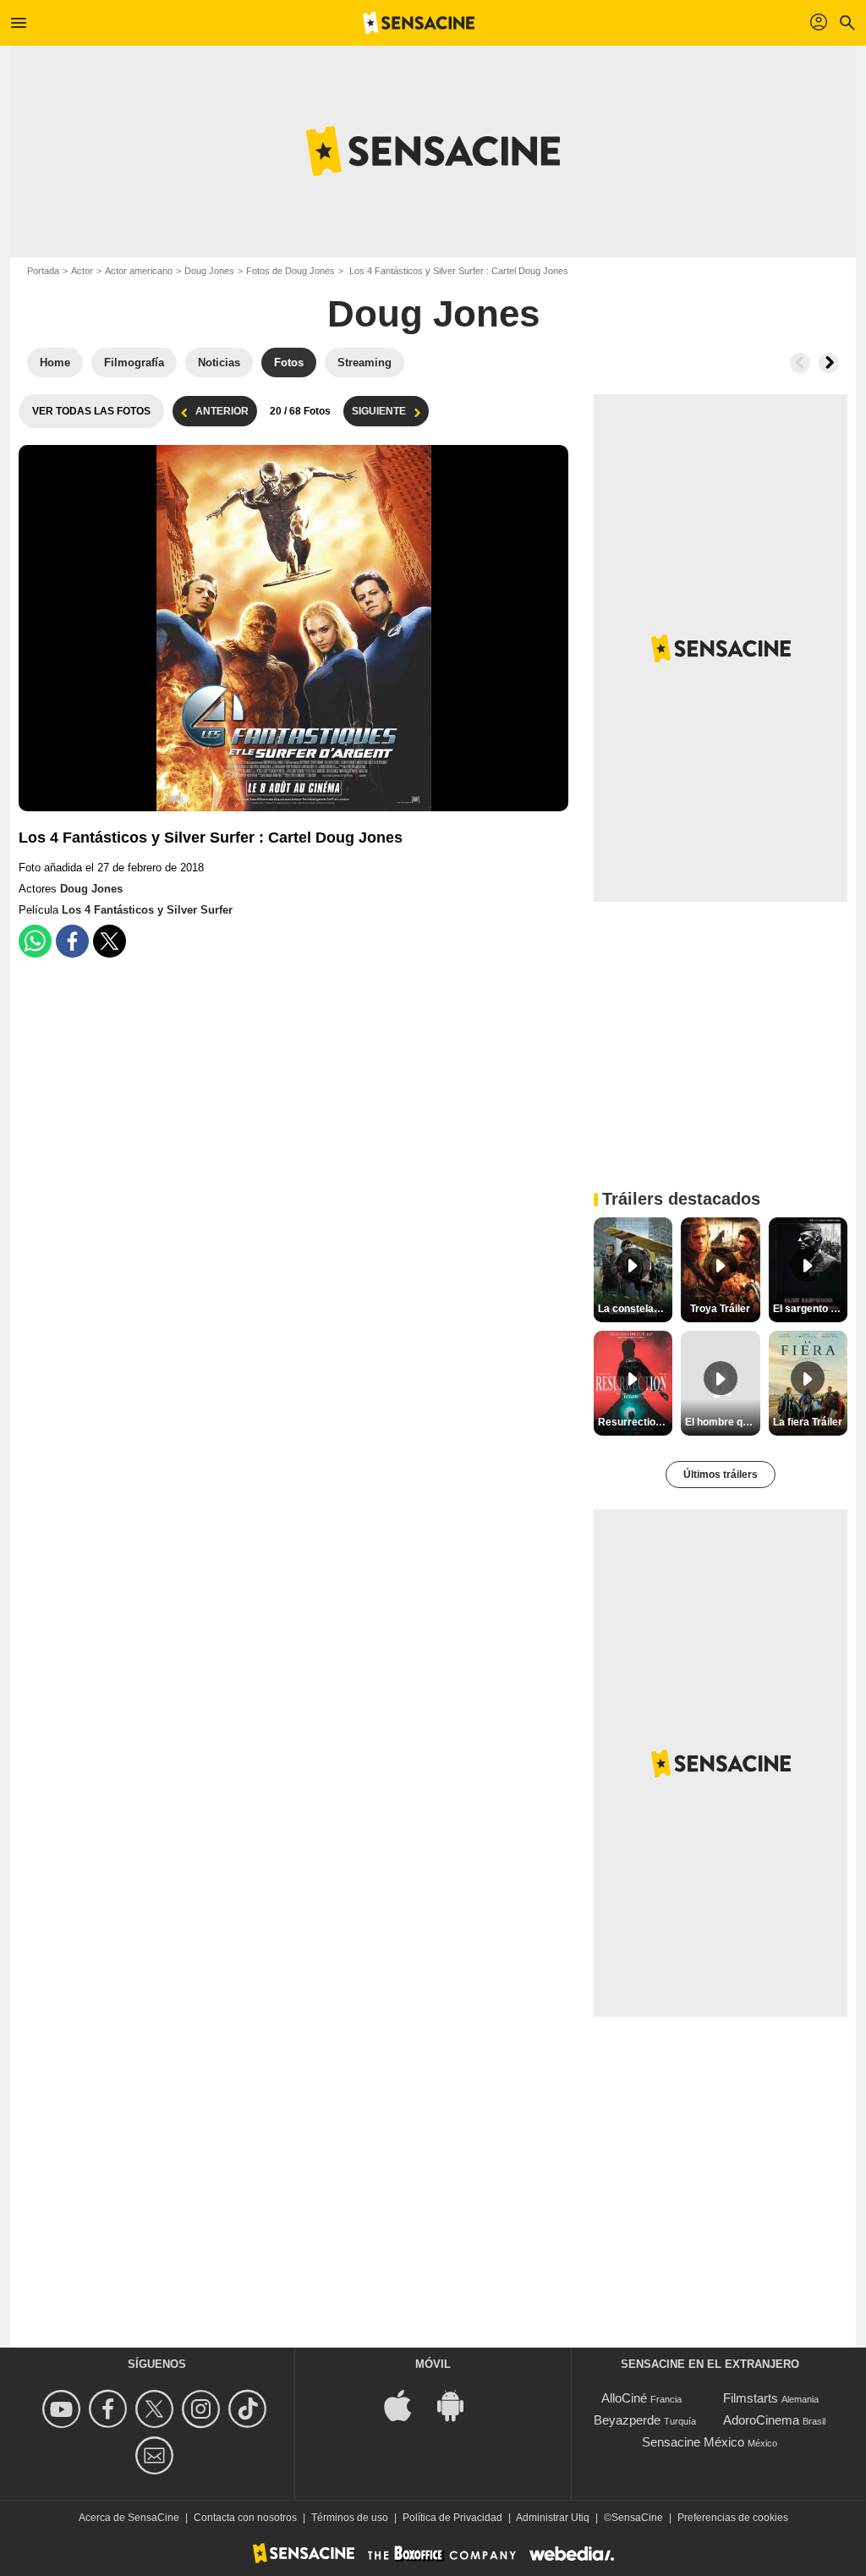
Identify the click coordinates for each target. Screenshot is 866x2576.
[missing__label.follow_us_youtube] (64, 2409)
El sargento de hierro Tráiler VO (810, 1309)
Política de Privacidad (452, 2518)
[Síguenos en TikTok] (250, 2409)
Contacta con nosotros (245, 2518)
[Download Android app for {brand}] (459, 2405)
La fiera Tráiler (808, 1422)
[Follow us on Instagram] (203, 2409)
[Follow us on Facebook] (110, 2409)
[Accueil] (419, 23)
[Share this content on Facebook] (72, 941)
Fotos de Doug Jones (290, 271)
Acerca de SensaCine (129, 2518)
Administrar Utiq (553, 2518)
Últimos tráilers (721, 1475)
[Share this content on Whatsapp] (35, 941)
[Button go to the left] (800, 363)
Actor (82, 271)
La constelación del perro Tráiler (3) (635, 1309)
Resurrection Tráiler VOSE (635, 1422)
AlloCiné (624, 2398)
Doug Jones (209, 271)
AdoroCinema (761, 2420)
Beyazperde (627, 2420)
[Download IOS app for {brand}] (407, 2405)
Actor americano (139, 271)
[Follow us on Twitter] (157, 2409)
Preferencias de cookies (733, 2518)
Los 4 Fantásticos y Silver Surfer (147, 910)
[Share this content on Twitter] (110, 941)
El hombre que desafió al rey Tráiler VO (722, 1422)
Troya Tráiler (720, 1309)
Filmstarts (751, 2398)
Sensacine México (693, 2442)
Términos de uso (350, 2518)
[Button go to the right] (829, 363)
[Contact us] (157, 2455)
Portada (43, 271)
